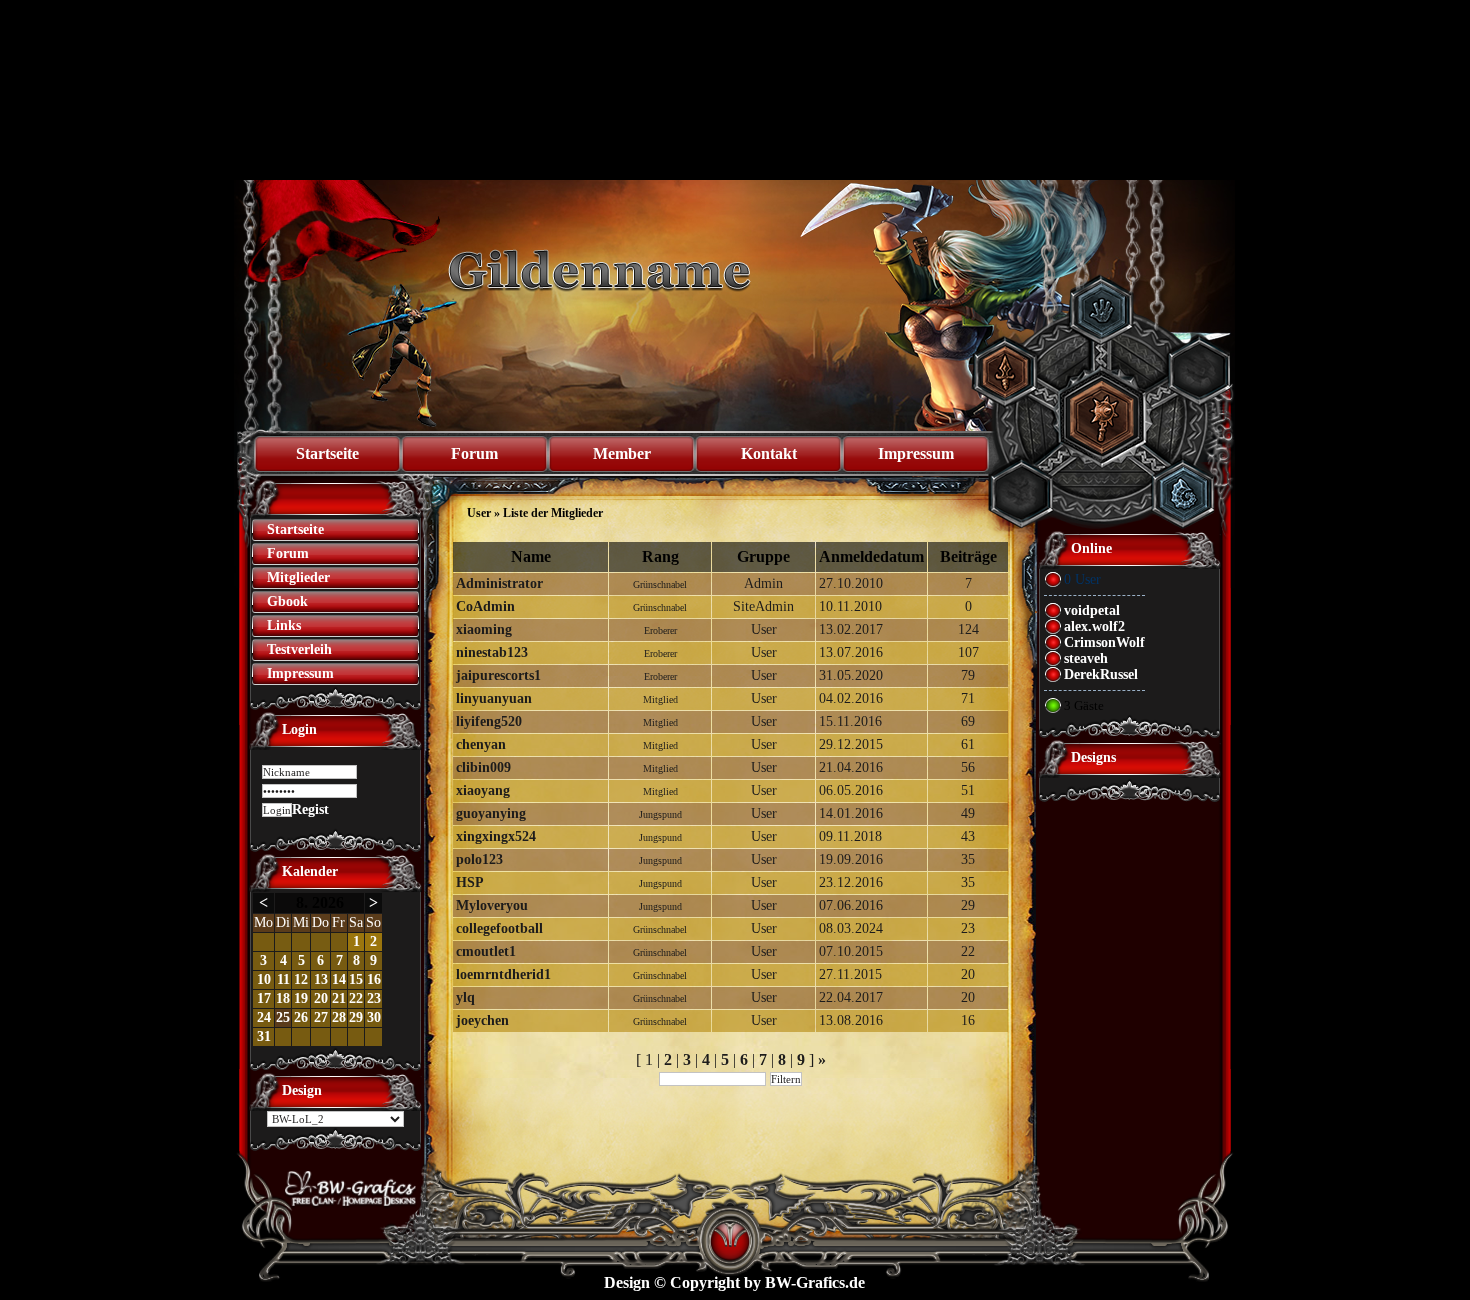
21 (339, 998)
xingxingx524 (496, 836)
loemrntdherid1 (503, 974)
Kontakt (769, 453)
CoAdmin (485, 606)
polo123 (479, 859)
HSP (470, 882)
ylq (465, 997)
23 (374, 998)
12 (301, 979)
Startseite (327, 453)
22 (356, 998)
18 (283, 998)
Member (622, 453)
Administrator (499, 583)
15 (356, 979)
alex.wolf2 (1094, 626)
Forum (474, 453)
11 (283, 979)
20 (321, 998)
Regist (310, 809)
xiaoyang (483, 790)
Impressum (916, 453)
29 (356, 1017)
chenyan (481, 744)
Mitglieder (298, 577)
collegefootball (499, 928)
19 (301, 998)
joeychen (482, 1020)
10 (264, 979)
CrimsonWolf (1104, 642)
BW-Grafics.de (815, 1282)
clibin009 (483, 767)
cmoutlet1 (486, 951)
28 (339, 1017)
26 (301, 1017)
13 (321, 979)
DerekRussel (1101, 674)
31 (264, 1036)
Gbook (287, 601)
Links (284, 625)
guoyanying (491, 813)
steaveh (1086, 658)
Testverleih (299, 649)
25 (283, 1017)
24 (264, 1017)
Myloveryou (492, 905)
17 (264, 998)
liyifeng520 (489, 721)
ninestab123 (492, 652)
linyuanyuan (494, 698)
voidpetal (1092, 610)
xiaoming (484, 629)
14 (339, 979)
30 (374, 1017)
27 (321, 1017)
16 (374, 979)
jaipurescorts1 (498, 675)
